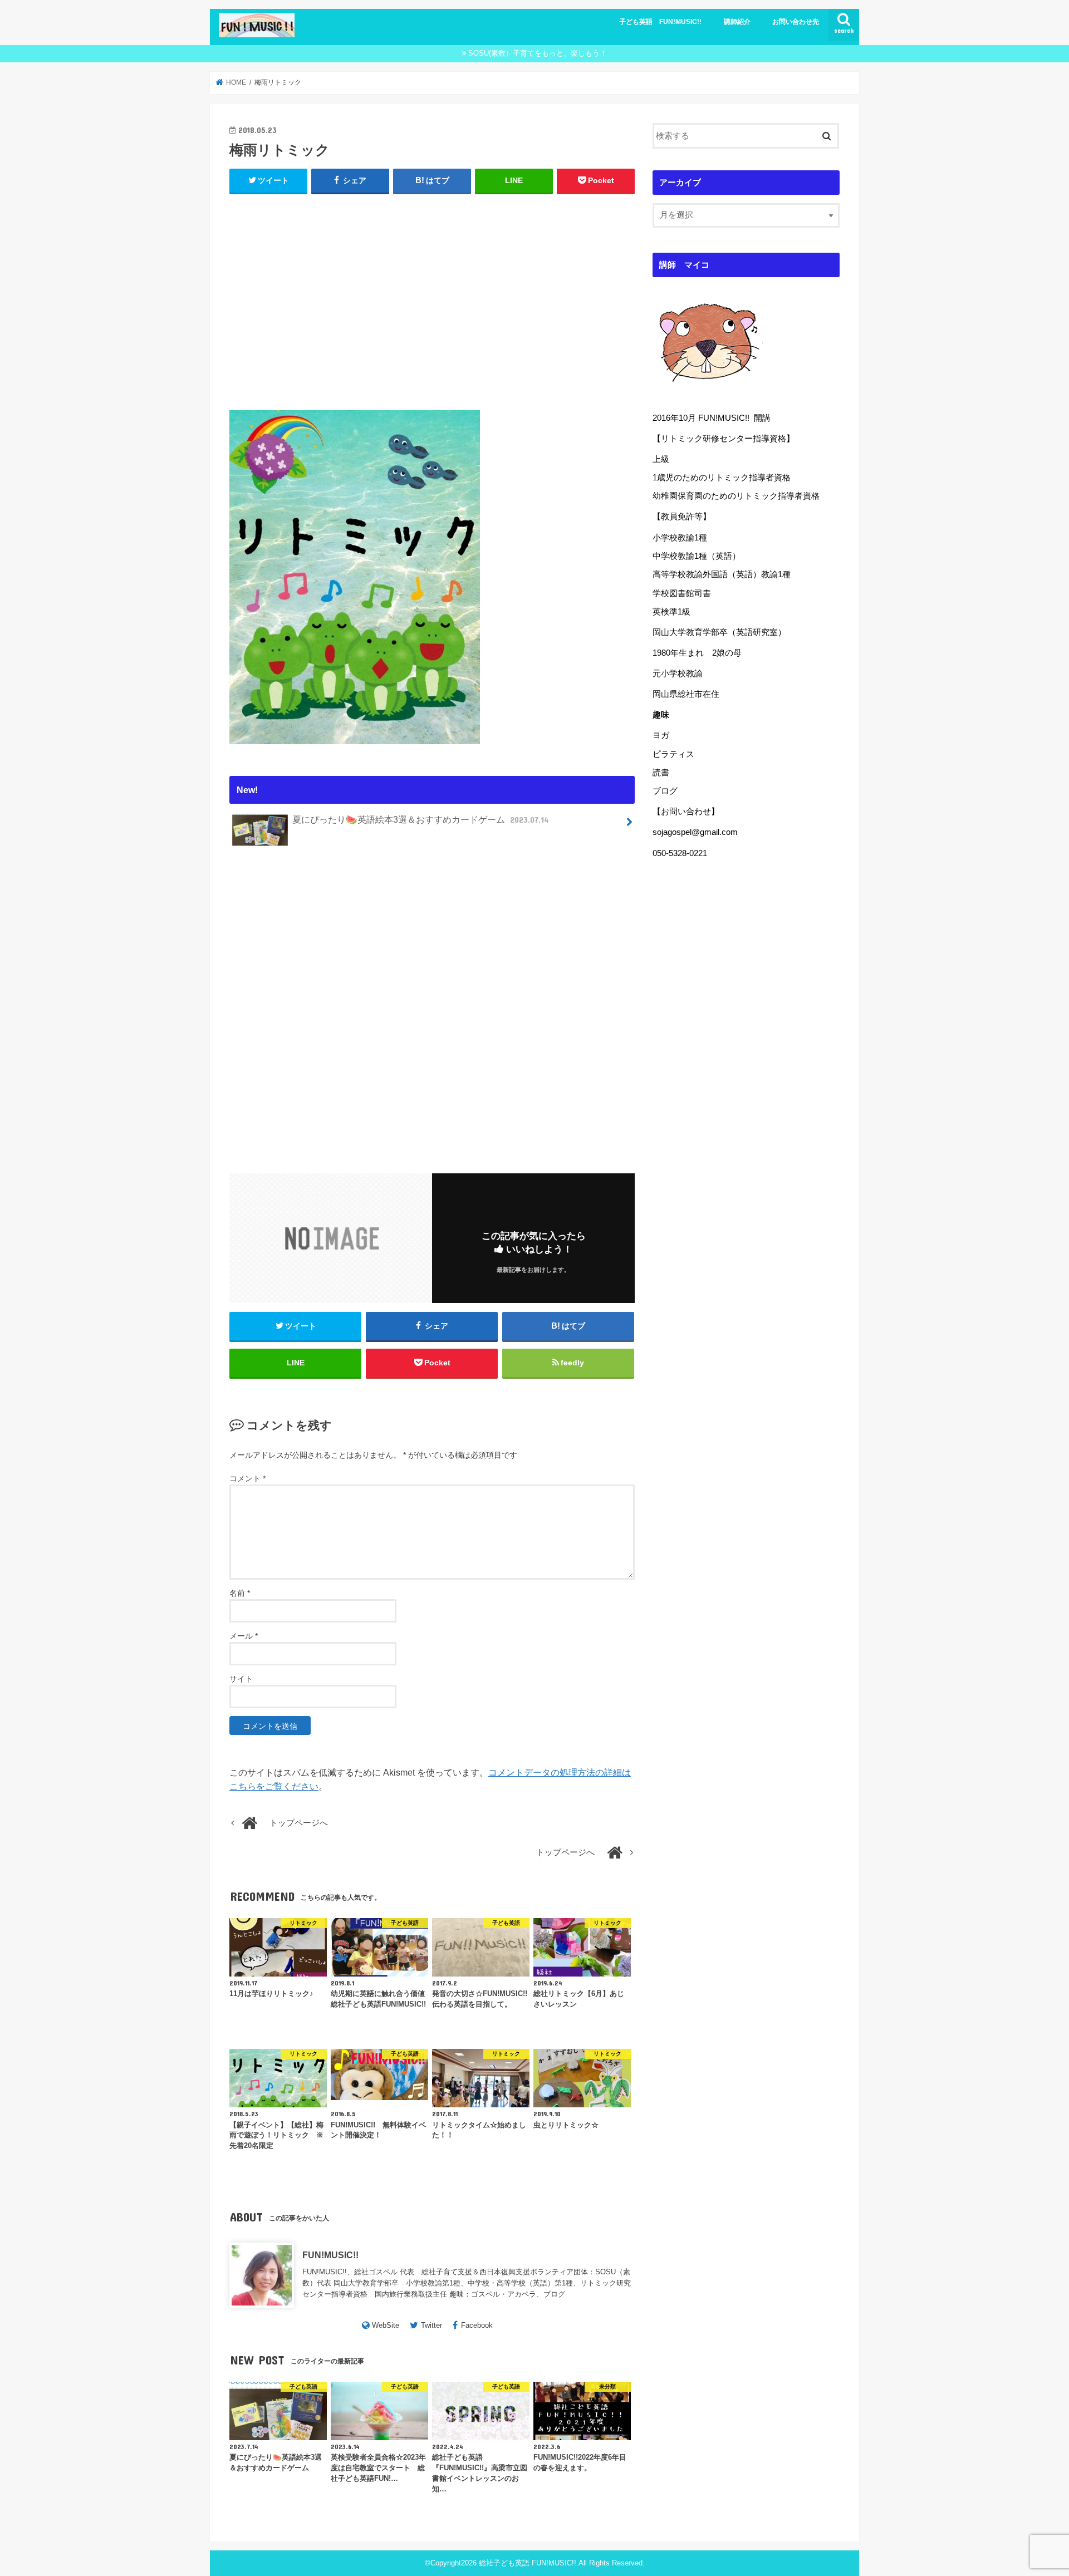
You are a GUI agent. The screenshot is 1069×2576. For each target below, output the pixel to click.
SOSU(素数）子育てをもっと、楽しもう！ (538, 53)
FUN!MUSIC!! (330, 2255)
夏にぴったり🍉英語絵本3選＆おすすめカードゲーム (420, 819)
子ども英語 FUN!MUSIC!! (660, 22)
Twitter (431, 2325)
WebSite (386, 2325)
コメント (247, 1478)
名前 (240, 1593)
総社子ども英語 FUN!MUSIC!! (528, 2563)
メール (244, 1636)
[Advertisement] (432, 299)
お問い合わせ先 (796, 22)
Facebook (477, 2325)
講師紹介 (737, 22)
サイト (241, 1679)
